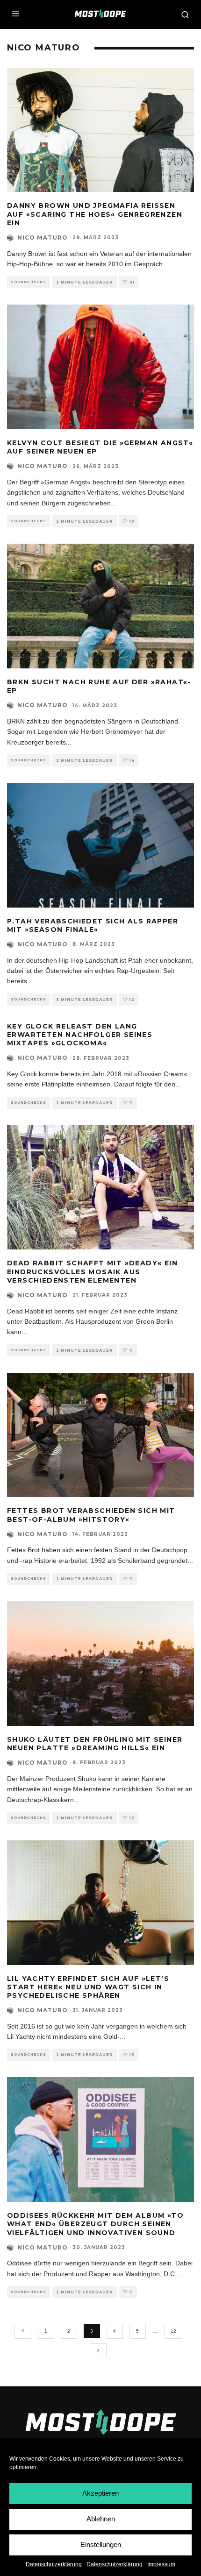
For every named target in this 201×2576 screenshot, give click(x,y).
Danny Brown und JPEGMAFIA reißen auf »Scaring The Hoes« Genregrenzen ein (95, 214)
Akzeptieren (100, 2493)
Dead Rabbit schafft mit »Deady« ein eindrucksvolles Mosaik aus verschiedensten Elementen (92, 1271)
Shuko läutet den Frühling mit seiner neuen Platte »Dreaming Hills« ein (95, 1744)
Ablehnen (101, 2519)
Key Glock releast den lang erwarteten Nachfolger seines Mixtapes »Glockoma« (80, 1035)
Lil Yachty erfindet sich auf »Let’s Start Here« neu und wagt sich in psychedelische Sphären (88, 1987)
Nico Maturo (43, 238)
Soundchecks (29, 282)
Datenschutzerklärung (54, 2564)
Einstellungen (101, 2544)
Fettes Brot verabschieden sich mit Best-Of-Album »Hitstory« (91, 1515)
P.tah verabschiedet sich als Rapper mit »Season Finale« (93, 925)
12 (173, 2331)
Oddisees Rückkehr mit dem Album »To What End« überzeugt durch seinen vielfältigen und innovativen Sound (95, 2224)
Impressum (161, 2564)
